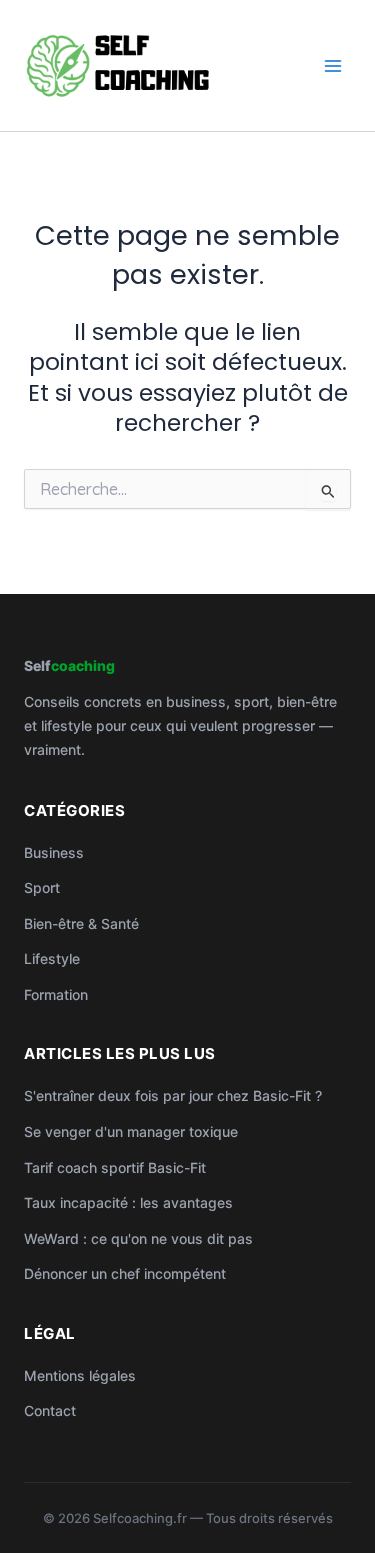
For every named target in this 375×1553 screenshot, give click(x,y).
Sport (42, 887)
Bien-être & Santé (81, 923)
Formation (56, 994)
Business (54, 852)
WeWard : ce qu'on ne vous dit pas (138, 1238)
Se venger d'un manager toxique (131, 1131)
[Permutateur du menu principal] (333, 65)
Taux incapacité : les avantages (128, 1202)
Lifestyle (52, 958)
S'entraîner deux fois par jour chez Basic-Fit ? (173, 1095)
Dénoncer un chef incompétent (125, 1273)
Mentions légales (80, 1375)
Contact (50, 1410)
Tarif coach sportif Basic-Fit (115, 1167)
